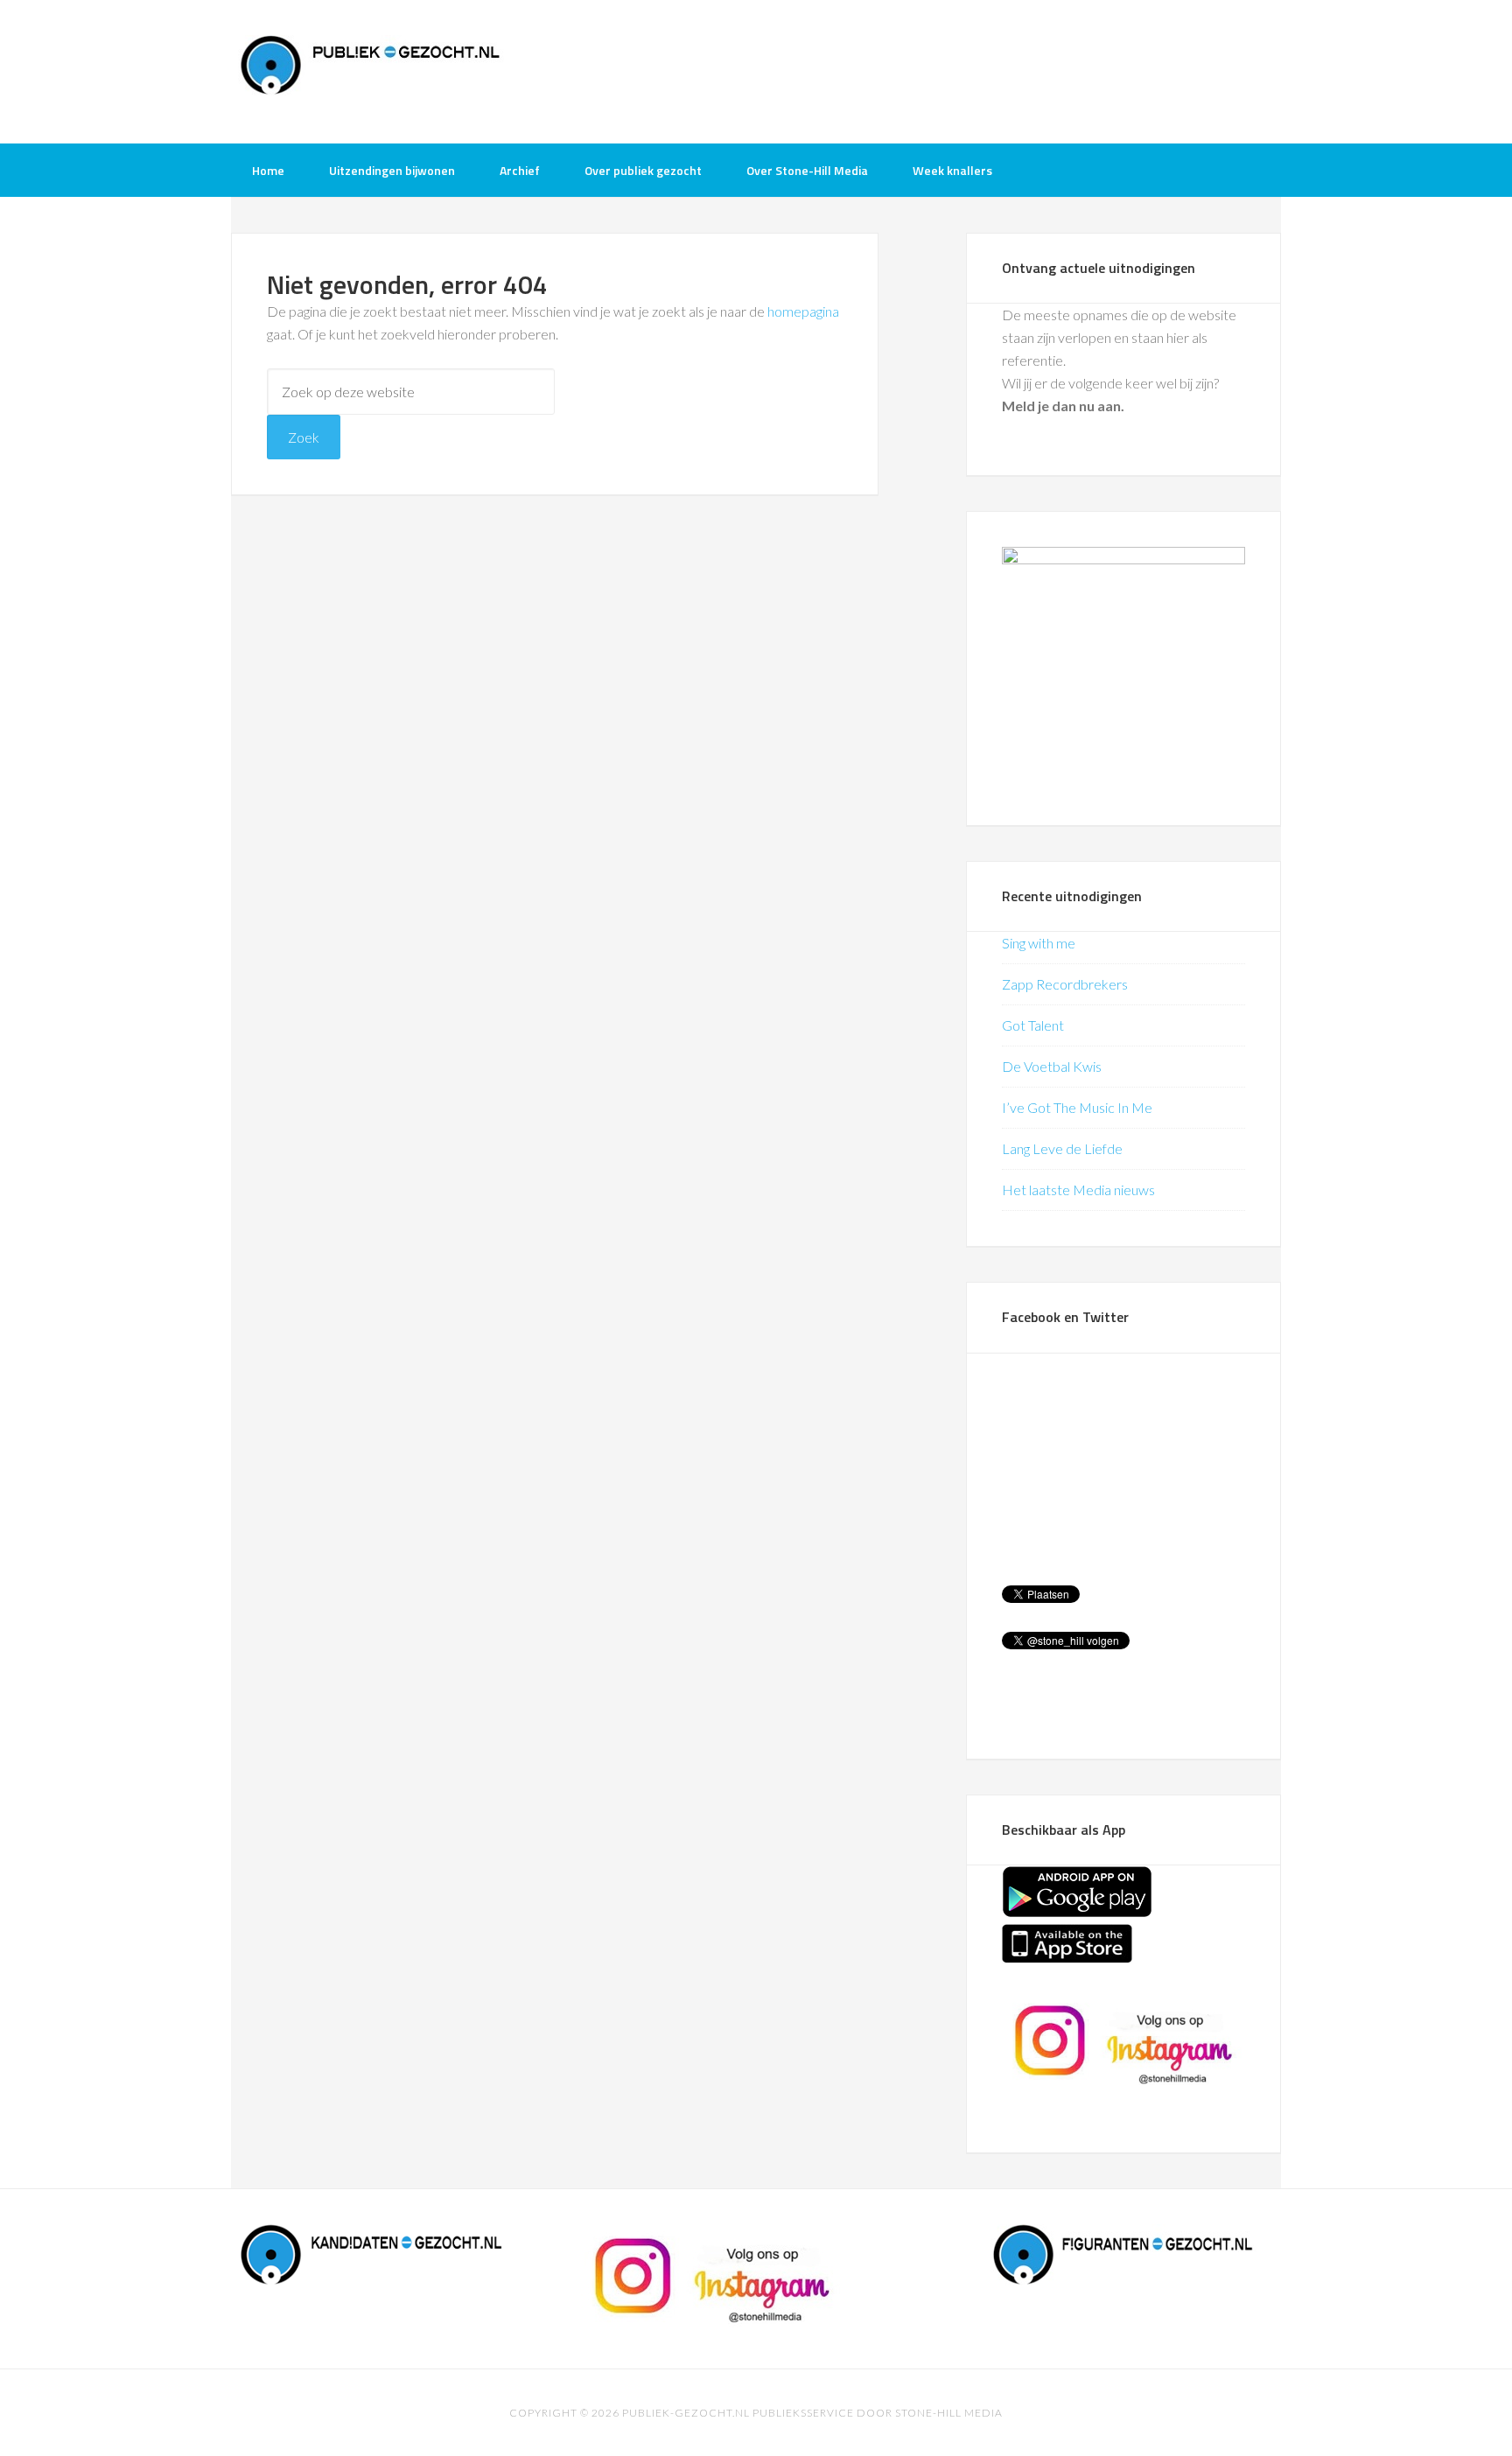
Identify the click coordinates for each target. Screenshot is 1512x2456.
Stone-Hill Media (949, 2413)
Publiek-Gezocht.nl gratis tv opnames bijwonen (371, 70)
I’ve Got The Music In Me (1077, 1107)
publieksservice (803, 2413)
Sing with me (1039, 943)
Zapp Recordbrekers (1065, 984)
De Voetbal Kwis (1052, 1066)
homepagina (803, 311)
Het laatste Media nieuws (1078, 1190)
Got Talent (1033, 1025)
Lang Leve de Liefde (1062, 1148)
